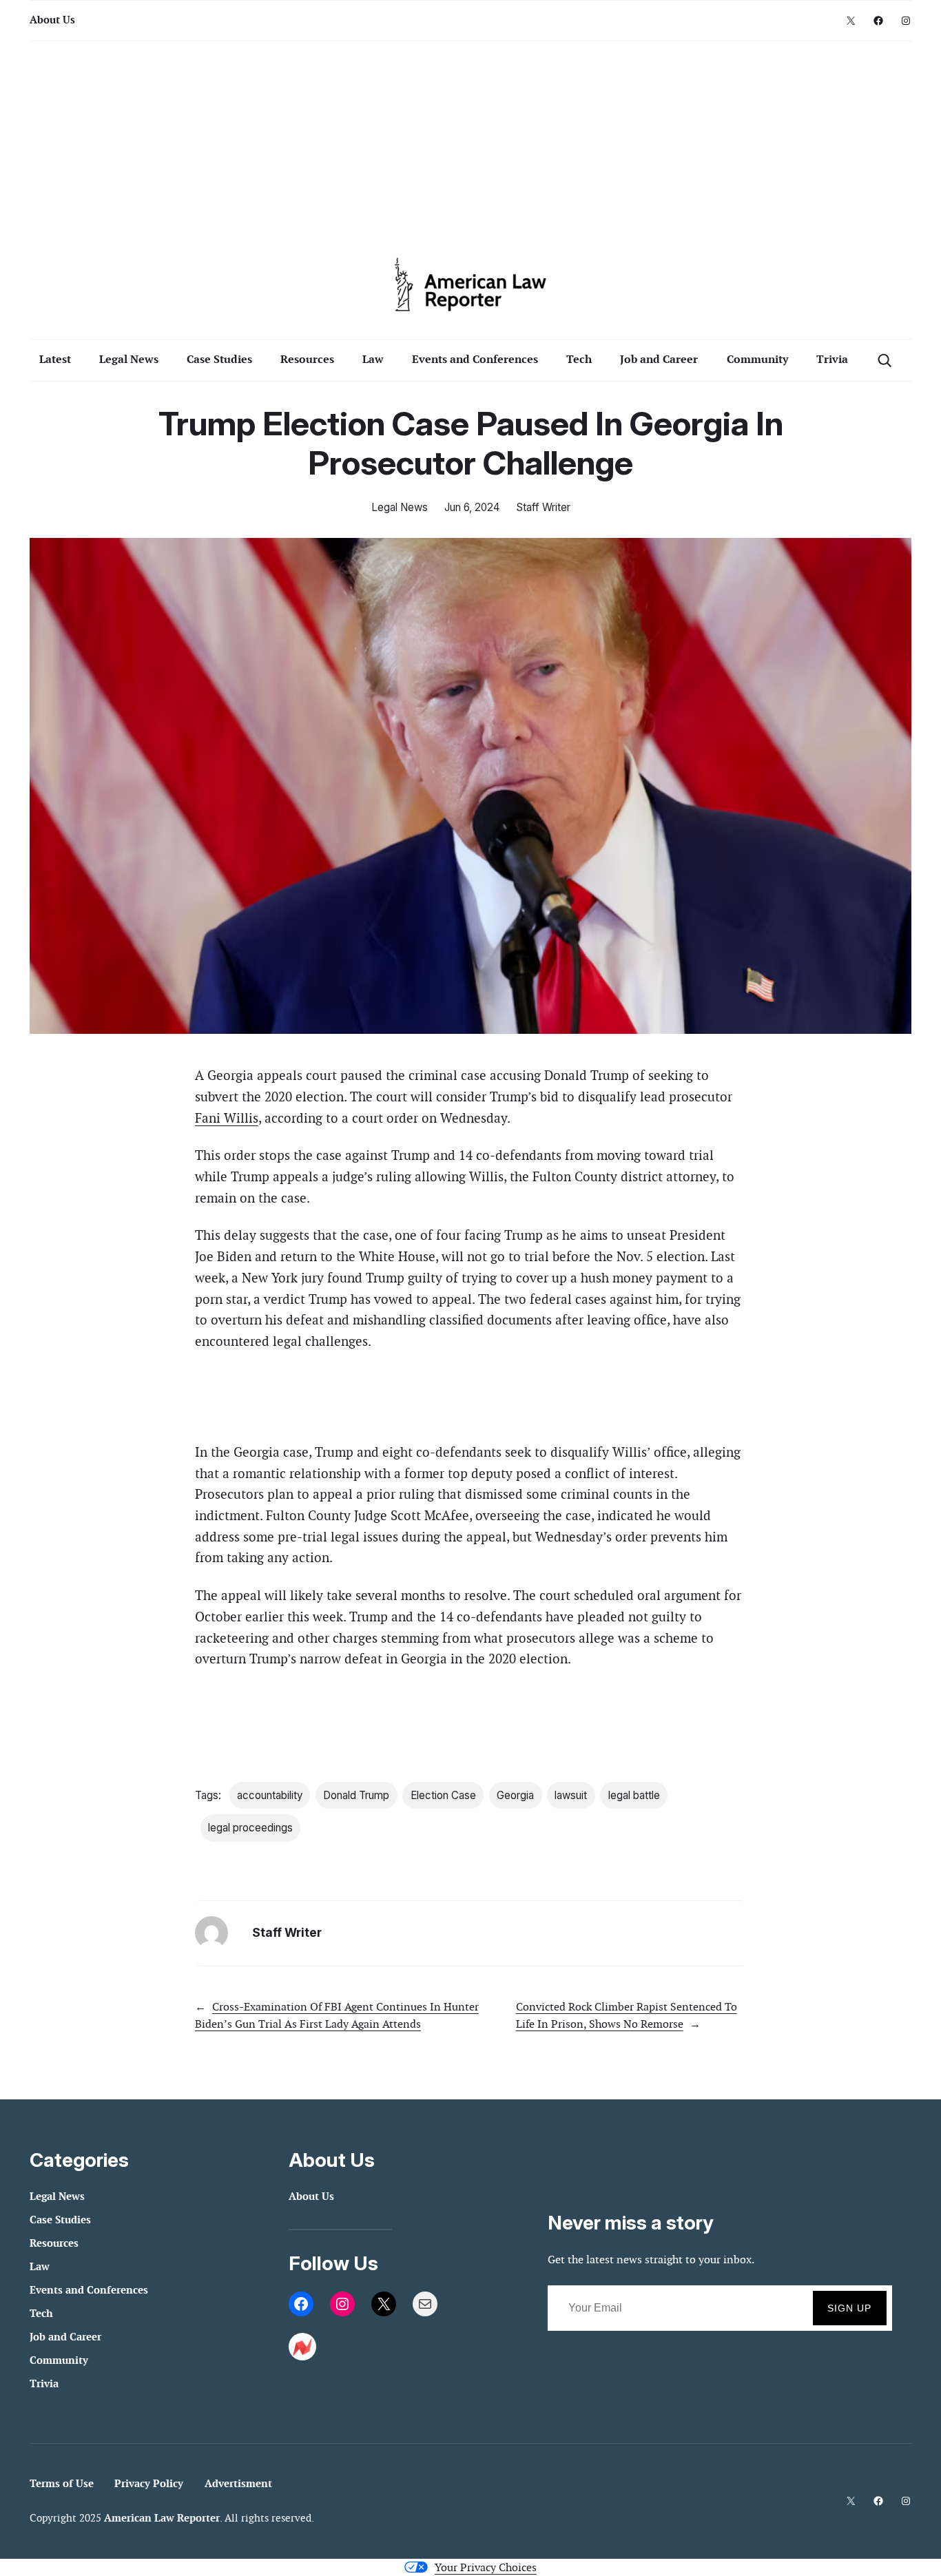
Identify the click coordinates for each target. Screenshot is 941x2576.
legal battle (634, 1795)
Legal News (400, 507)
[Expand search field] (884, 360)
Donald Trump (356, 1795)
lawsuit (571, 1795)
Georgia (515, 1795)
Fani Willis (227, 1118)
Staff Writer (543, 507)
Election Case (443, 1795)
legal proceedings (250, 1828)
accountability (270, 1795)
